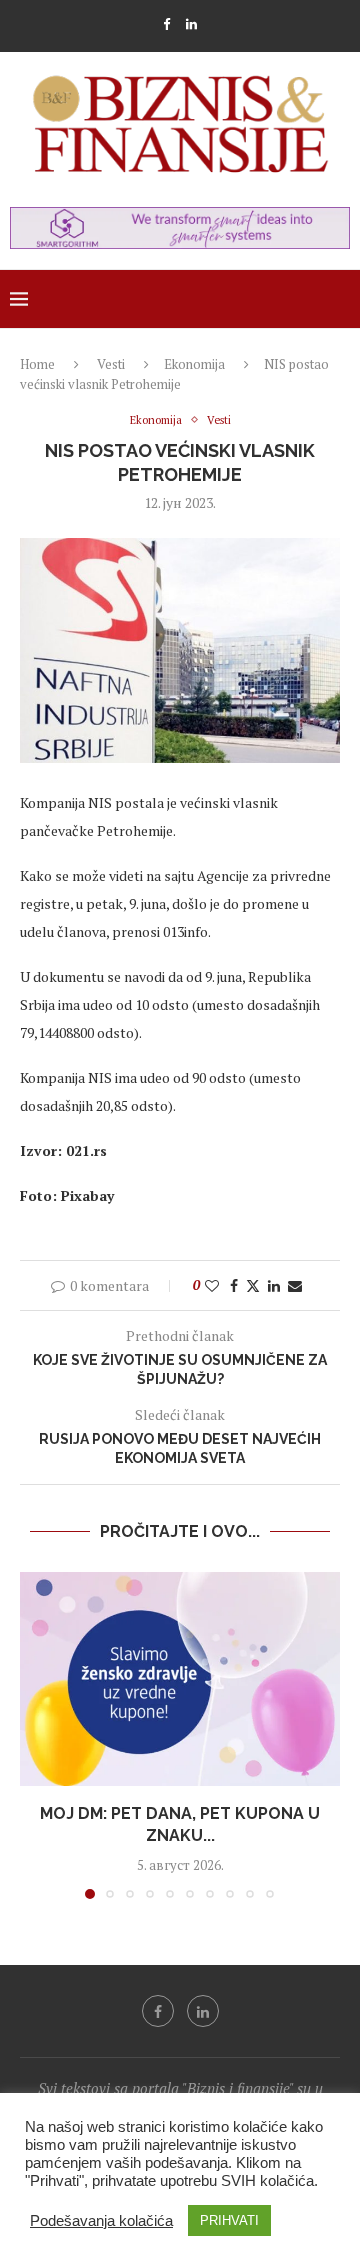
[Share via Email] (295, 1285)
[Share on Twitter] (253, 1285)
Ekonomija (194, 364)
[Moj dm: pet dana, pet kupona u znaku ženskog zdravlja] (180, 1678)
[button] (37, 1735)
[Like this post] (212, 1285)
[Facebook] (166, 24)
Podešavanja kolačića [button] (101, 2221)
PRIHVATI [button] (229, 2220)
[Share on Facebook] (234, 1285)
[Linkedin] (191, 24)
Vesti (111, 364)
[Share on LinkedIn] (274, 1285)
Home (37, 364)
